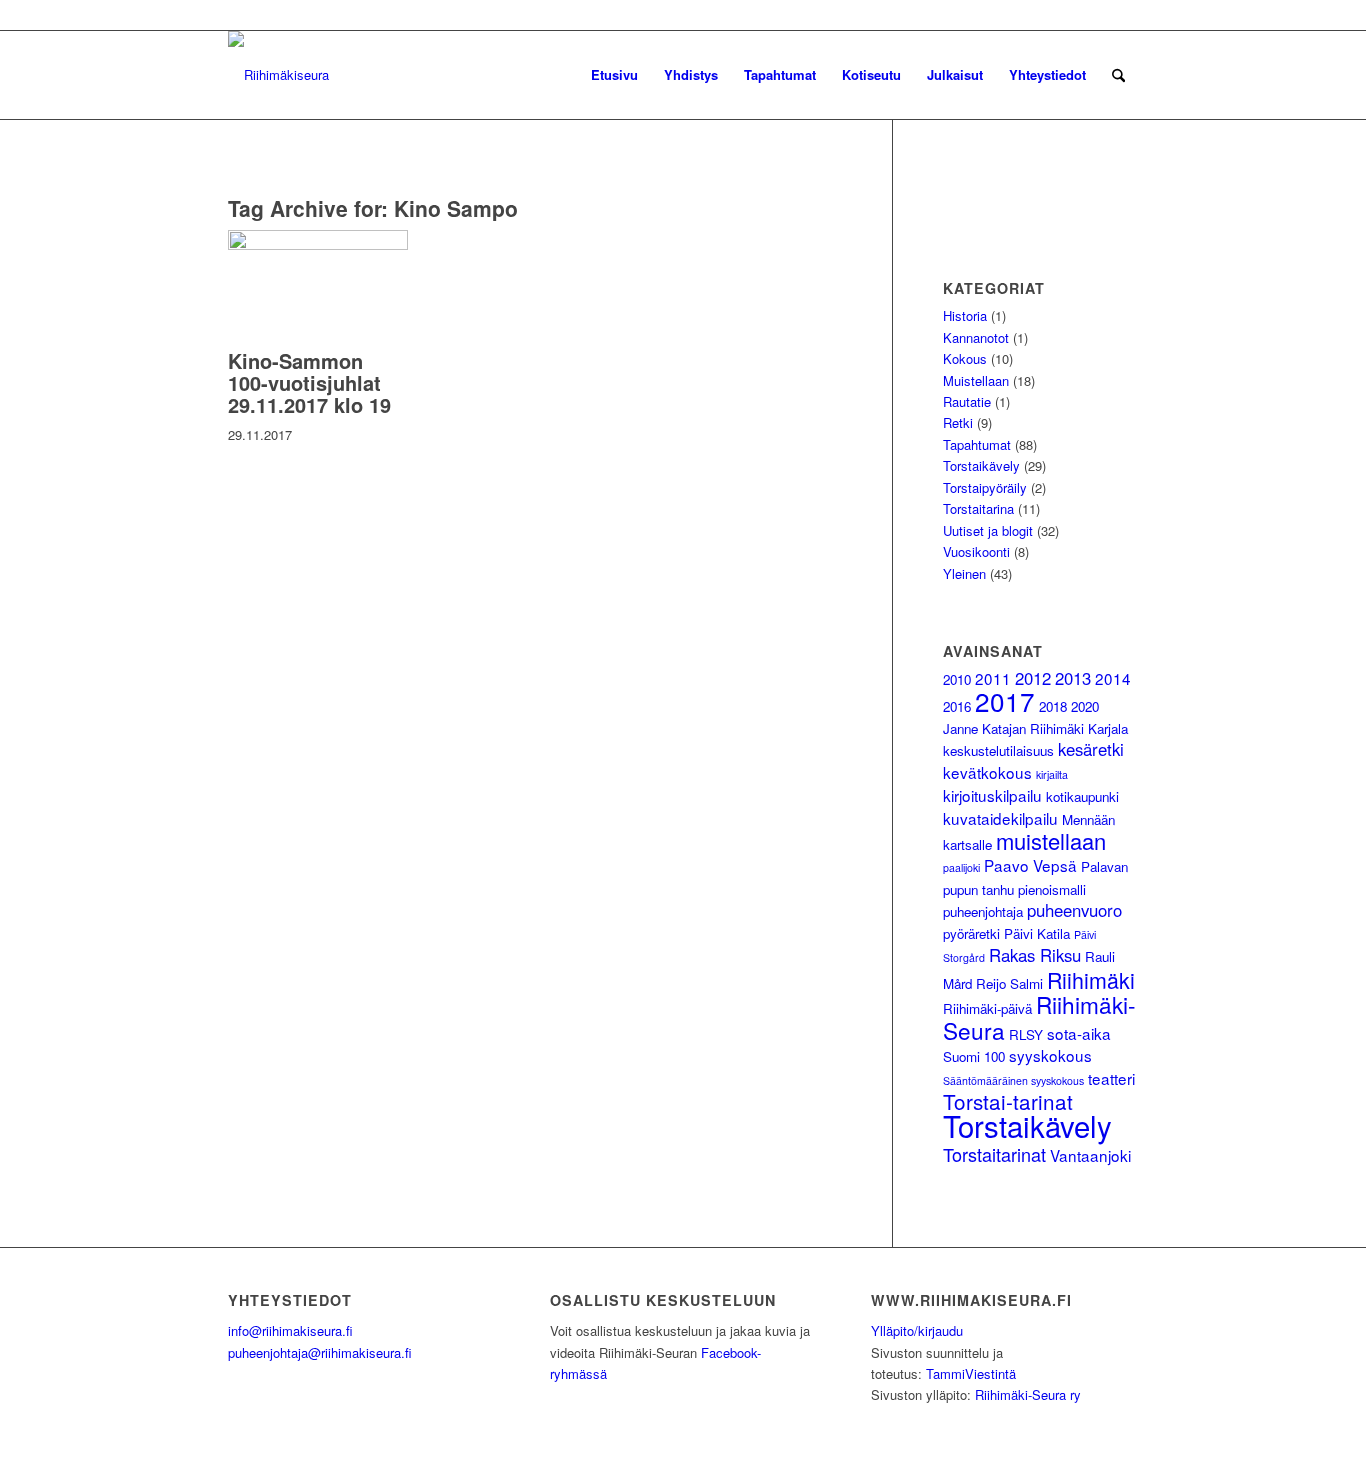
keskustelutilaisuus (998, 750)
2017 (1005, 700)
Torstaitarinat (994, 1154)
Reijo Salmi (1009, 983)
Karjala (1108, 728)
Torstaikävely (981, 465)
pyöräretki (971, 933)
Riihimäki (1091, 979)
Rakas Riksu (1035, 955)
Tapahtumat (977, 444)
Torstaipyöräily (985, 487)
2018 (1053, 706)
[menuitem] (614, 75)
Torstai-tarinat (1008, 1101)
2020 (1085, 706)
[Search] (1118, 75)
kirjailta (1052, 774)
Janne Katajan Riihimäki (1013, 728)
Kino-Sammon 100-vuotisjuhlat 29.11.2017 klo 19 (309, 382)
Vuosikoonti (976, 551)
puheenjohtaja (983, 911)
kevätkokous (987, 772)
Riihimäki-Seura (1039, 1016)
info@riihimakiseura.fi (290, 1330)
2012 (1033, 678)
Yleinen (964, 573)
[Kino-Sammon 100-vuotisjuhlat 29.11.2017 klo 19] (318, 244)
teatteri (1111, 1078)
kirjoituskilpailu (992, 795)
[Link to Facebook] (1123, 15)
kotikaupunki (1082, 796)
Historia (965, 315)
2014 (1113, 678)
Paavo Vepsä (1030, 865)
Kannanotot (976, 337)
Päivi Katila (1037, 933)
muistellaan (1051, 840)
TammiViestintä (971, 1373)
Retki (958, 422)
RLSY (1026, 1034)
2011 (993, 678)
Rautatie (967, 401)
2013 (1073, 678)
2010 (957, 679)
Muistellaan (976, 380)
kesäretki (1091, 749)
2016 (957, 706)
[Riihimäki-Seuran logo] (278, 75)
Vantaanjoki (1090, 1155)
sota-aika (1079, 1033)
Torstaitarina (978, 508)
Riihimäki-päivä (987, 1008)
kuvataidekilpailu (1000, 818)
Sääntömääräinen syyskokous (1013, 1080)
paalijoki (961, 867)
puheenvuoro (1074, 910)
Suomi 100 (974, 1056)
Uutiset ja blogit (988, 530)
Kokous (965, 358)
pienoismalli (1052, 889)
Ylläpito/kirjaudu (917, 1330)
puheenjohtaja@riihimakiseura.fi (320, 1352)
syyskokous (1050, 1055)
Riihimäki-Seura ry (1028, 1394)
